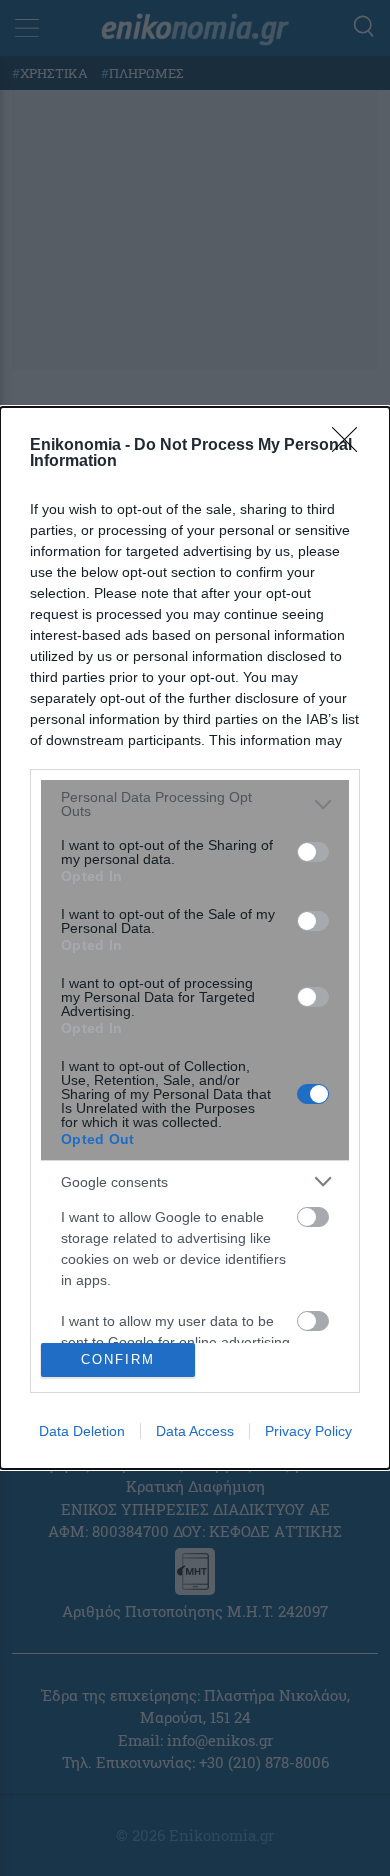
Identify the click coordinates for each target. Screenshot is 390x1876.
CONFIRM (118, 1359)
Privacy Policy (308, 1431)
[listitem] (195, 804)
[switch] (313, 852)
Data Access (195, 1431)
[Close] (351, 446)
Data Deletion (82, 1431)
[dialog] (195, 938)
